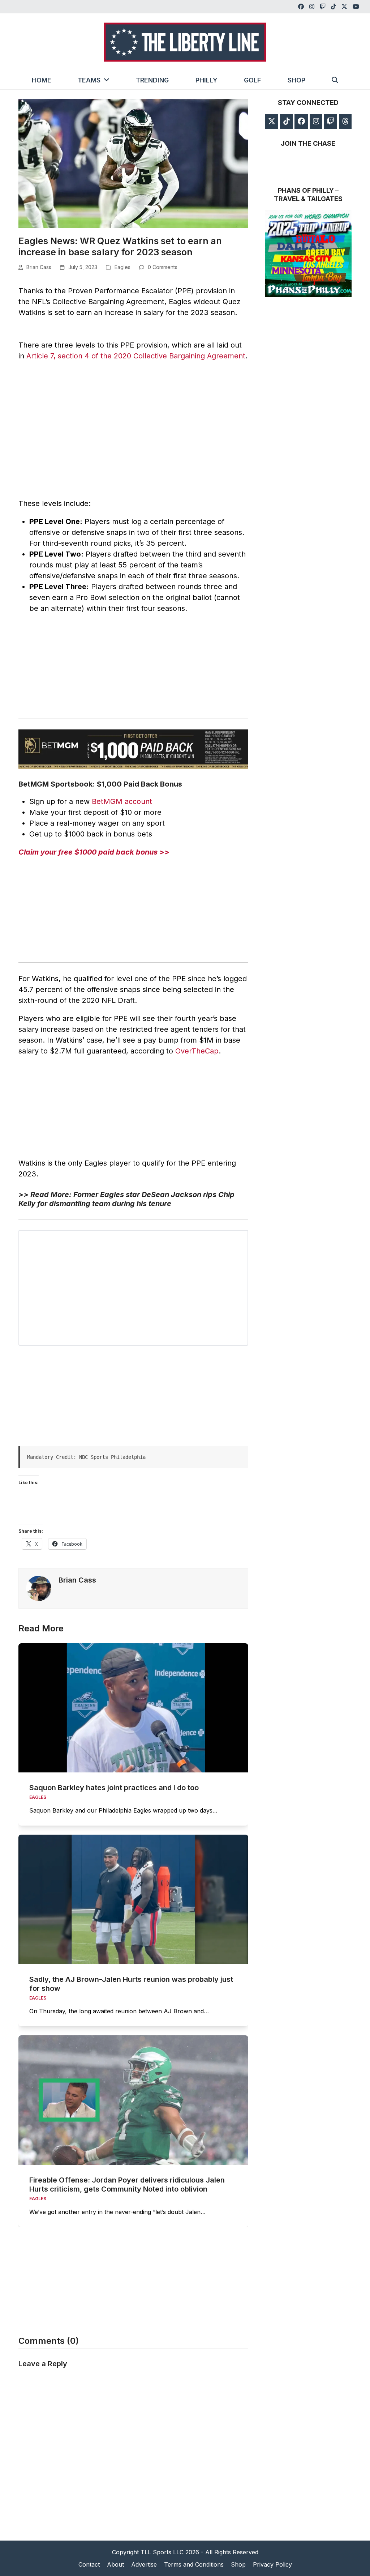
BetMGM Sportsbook (55, 784)
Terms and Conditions (194, 2564)
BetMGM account (122, 801)
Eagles (122, 267)
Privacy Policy (272, 2564)
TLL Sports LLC (162, 2552)
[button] (335, 80)
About (115, 2564)
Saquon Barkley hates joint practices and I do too (114, 1788)
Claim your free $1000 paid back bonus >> (94, 852)
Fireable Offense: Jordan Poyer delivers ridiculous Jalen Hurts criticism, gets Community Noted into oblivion (127, 2185)
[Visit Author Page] (39, 1588)
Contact (89, 2564)
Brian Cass (39, 267)
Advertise (144, 2564)
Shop (238, 2564)
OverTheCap (197, 1051)
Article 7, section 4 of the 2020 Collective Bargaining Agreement (136, 356)
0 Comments (163, 267)
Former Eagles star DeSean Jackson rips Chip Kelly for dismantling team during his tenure (126, 1199)
